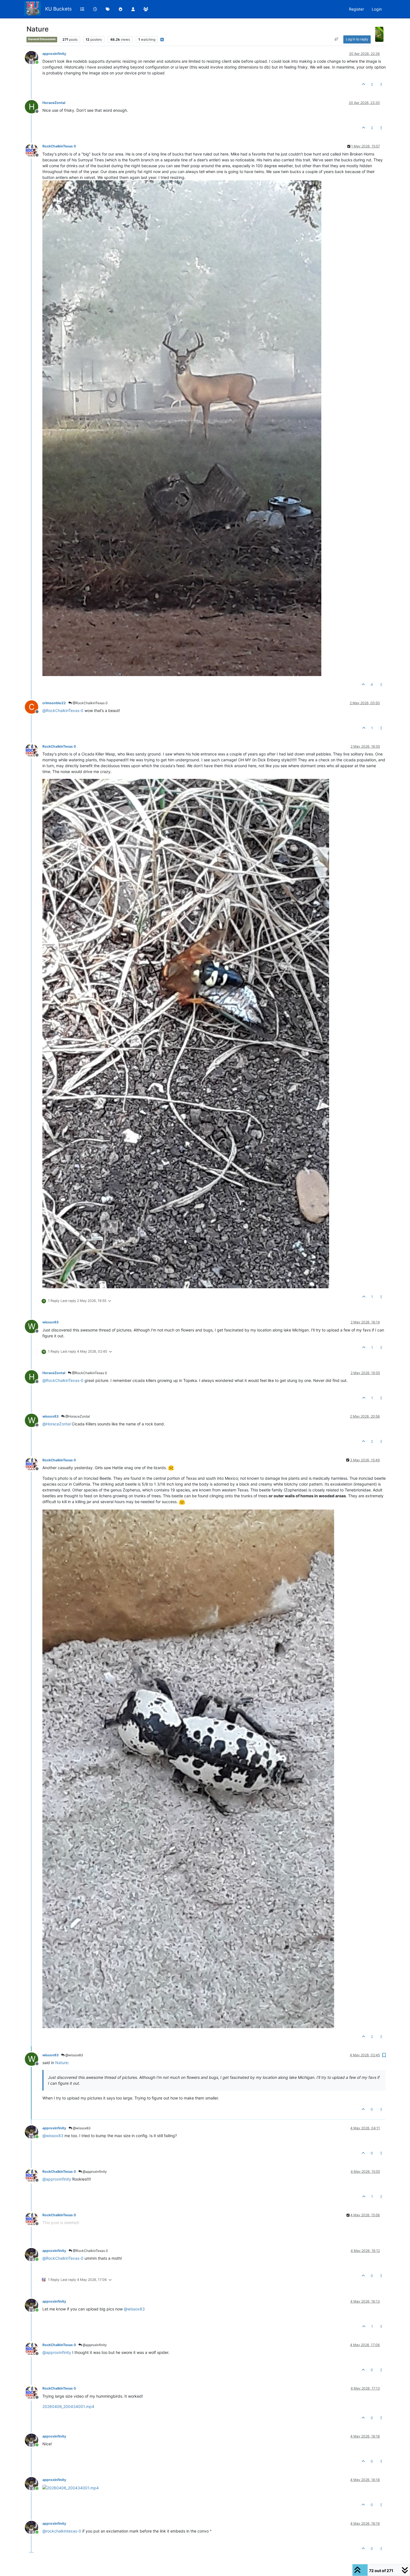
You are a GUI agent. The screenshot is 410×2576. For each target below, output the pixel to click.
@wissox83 (74, 2055)
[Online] (34, 57)
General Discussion (42, 39)
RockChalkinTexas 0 (59, 146)
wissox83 (50, 1322)
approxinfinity (54, 54)
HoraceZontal (54, 103)
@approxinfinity (94, 2172)
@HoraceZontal (77, 1416)
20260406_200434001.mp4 (68, 2406)
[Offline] (34, 150)
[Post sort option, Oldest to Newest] (337, 39)
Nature (61, 2063)
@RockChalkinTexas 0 (90, 703)
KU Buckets (58, 9)
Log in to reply (357, 39)
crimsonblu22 (54, 703)
